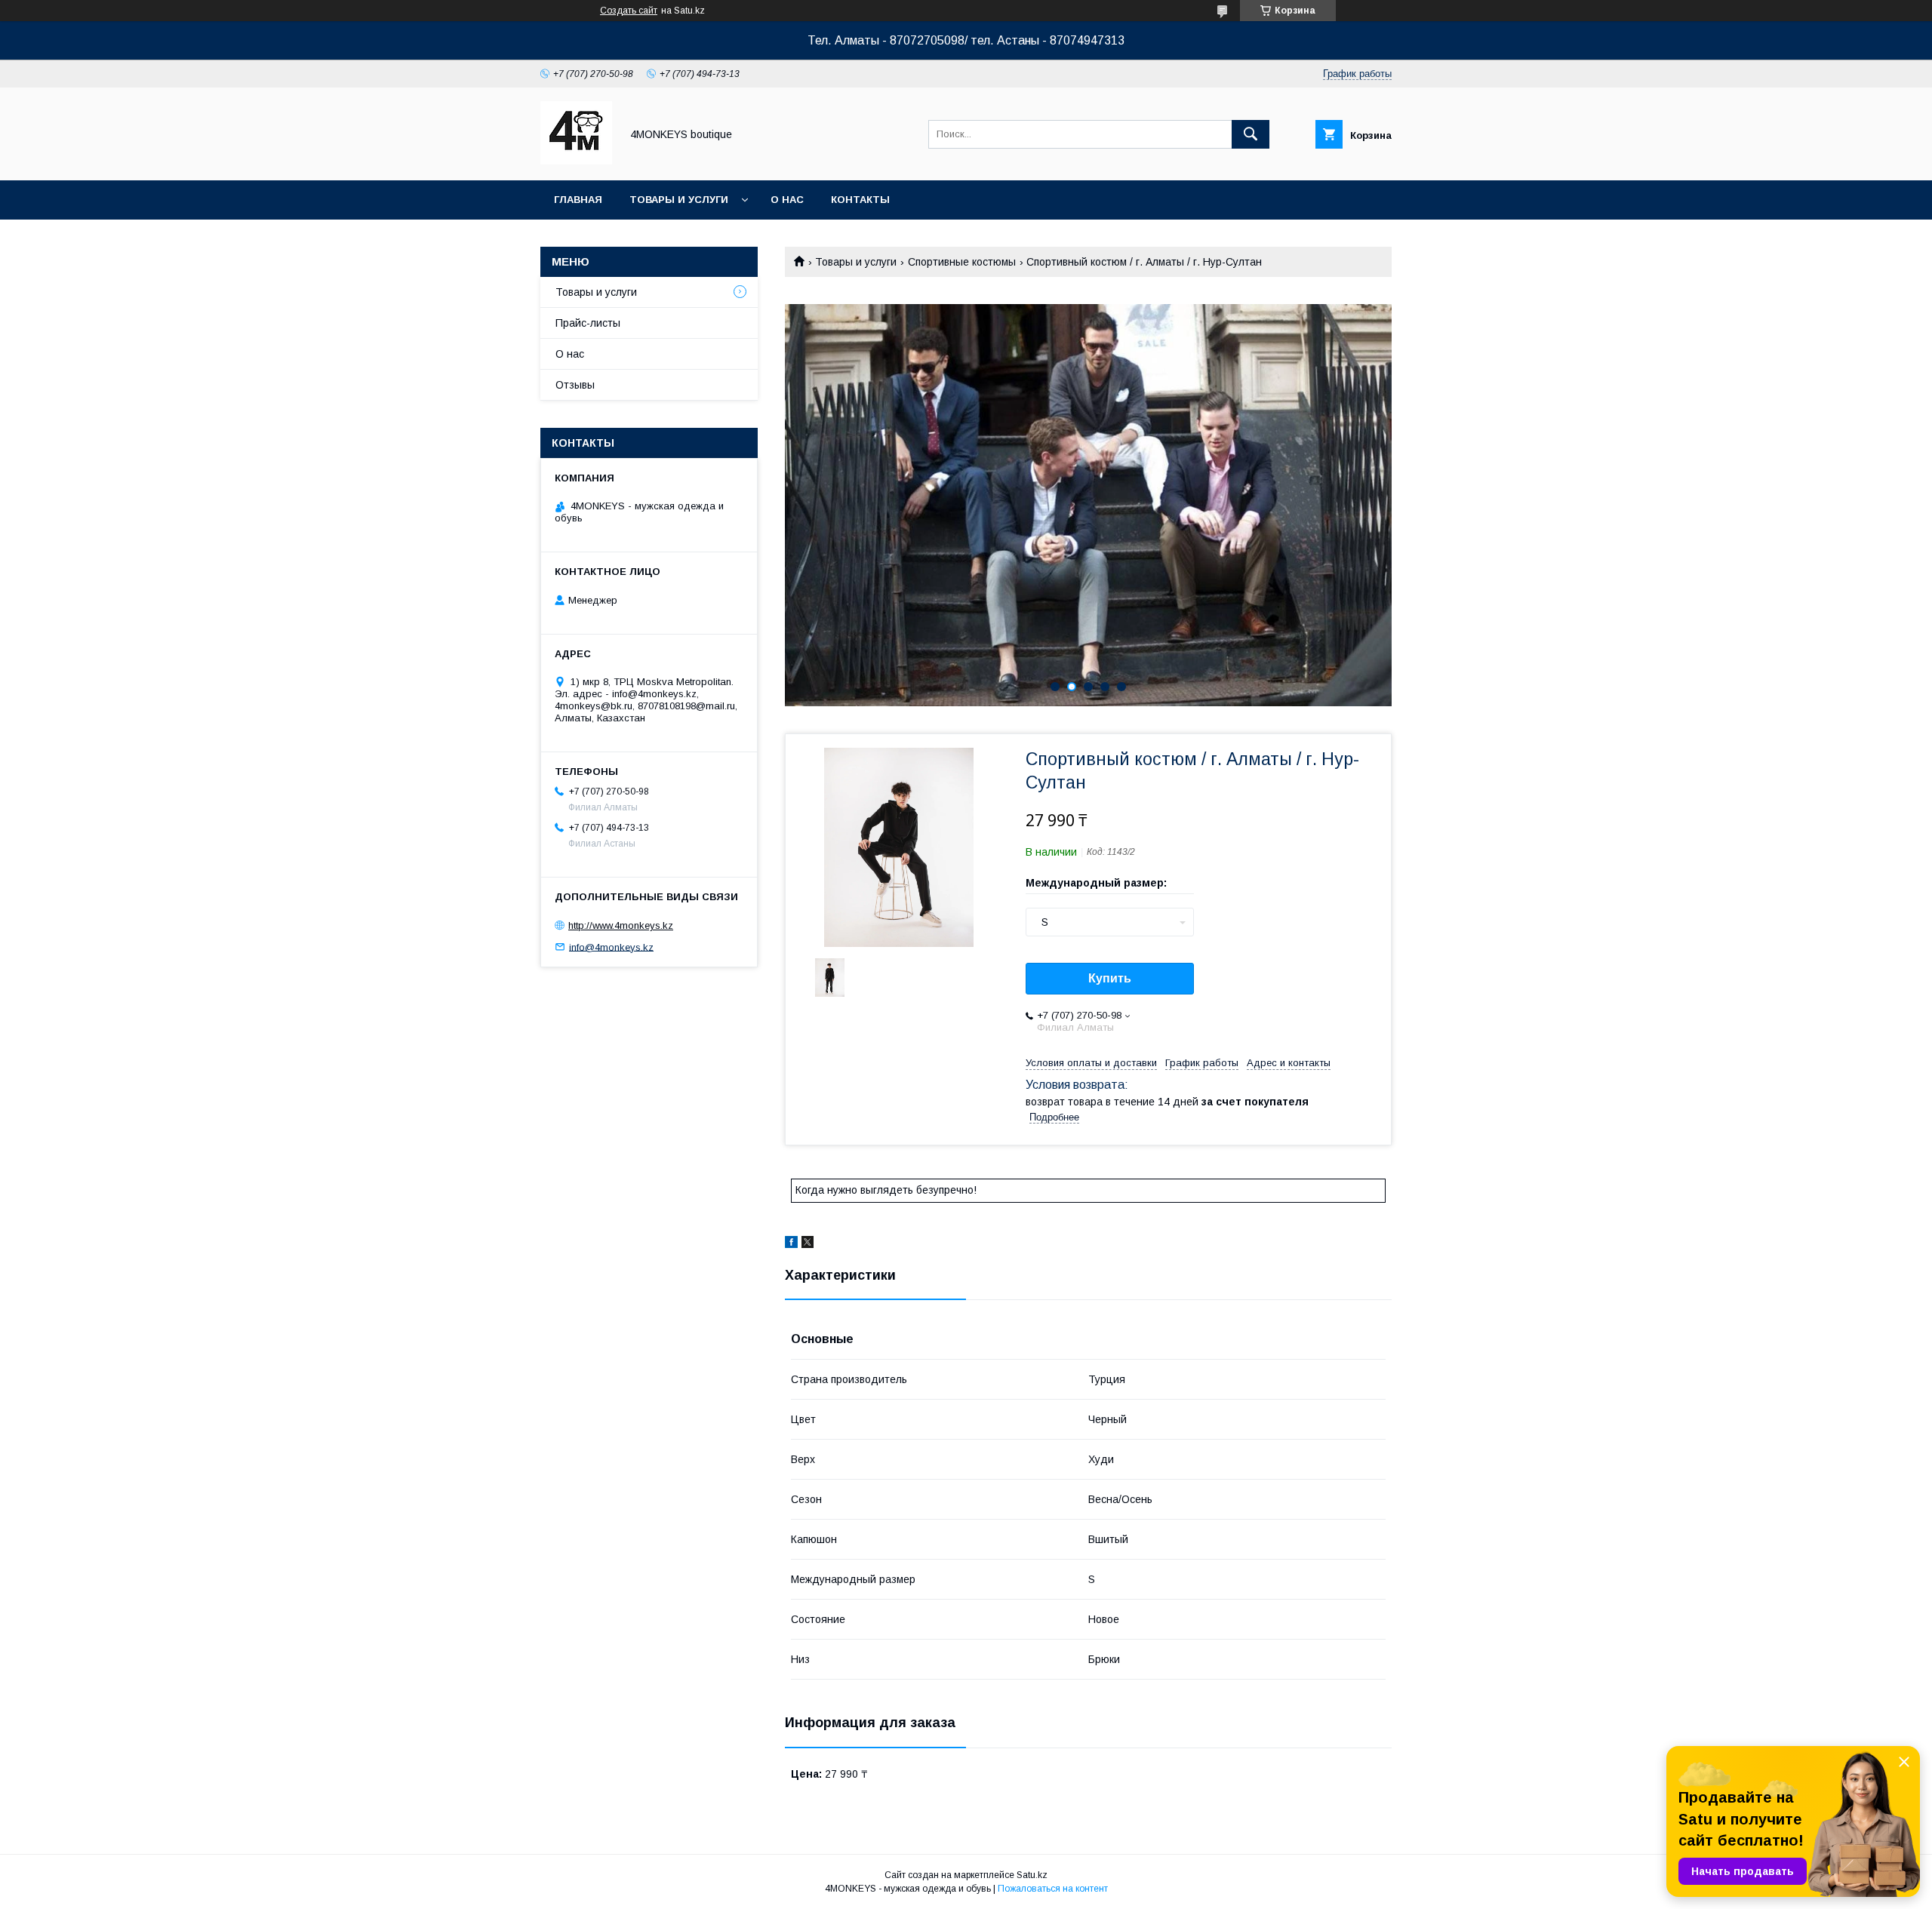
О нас (787, 200)
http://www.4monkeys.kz (621, 925)
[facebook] (791, 1244)
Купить (1110, 978)
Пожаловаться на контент (1053, 1889)
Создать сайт (629, 11)
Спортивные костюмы (962, 262)
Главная (578, 200)
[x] (808, 1244)
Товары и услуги (679, 200)
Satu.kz (1032, 1875)
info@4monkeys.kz (611, 947)
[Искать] (1251, 134)
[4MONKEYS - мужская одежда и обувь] (576, 161)
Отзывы (575, 385)
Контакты (860, 200)
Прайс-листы (588, 323)
